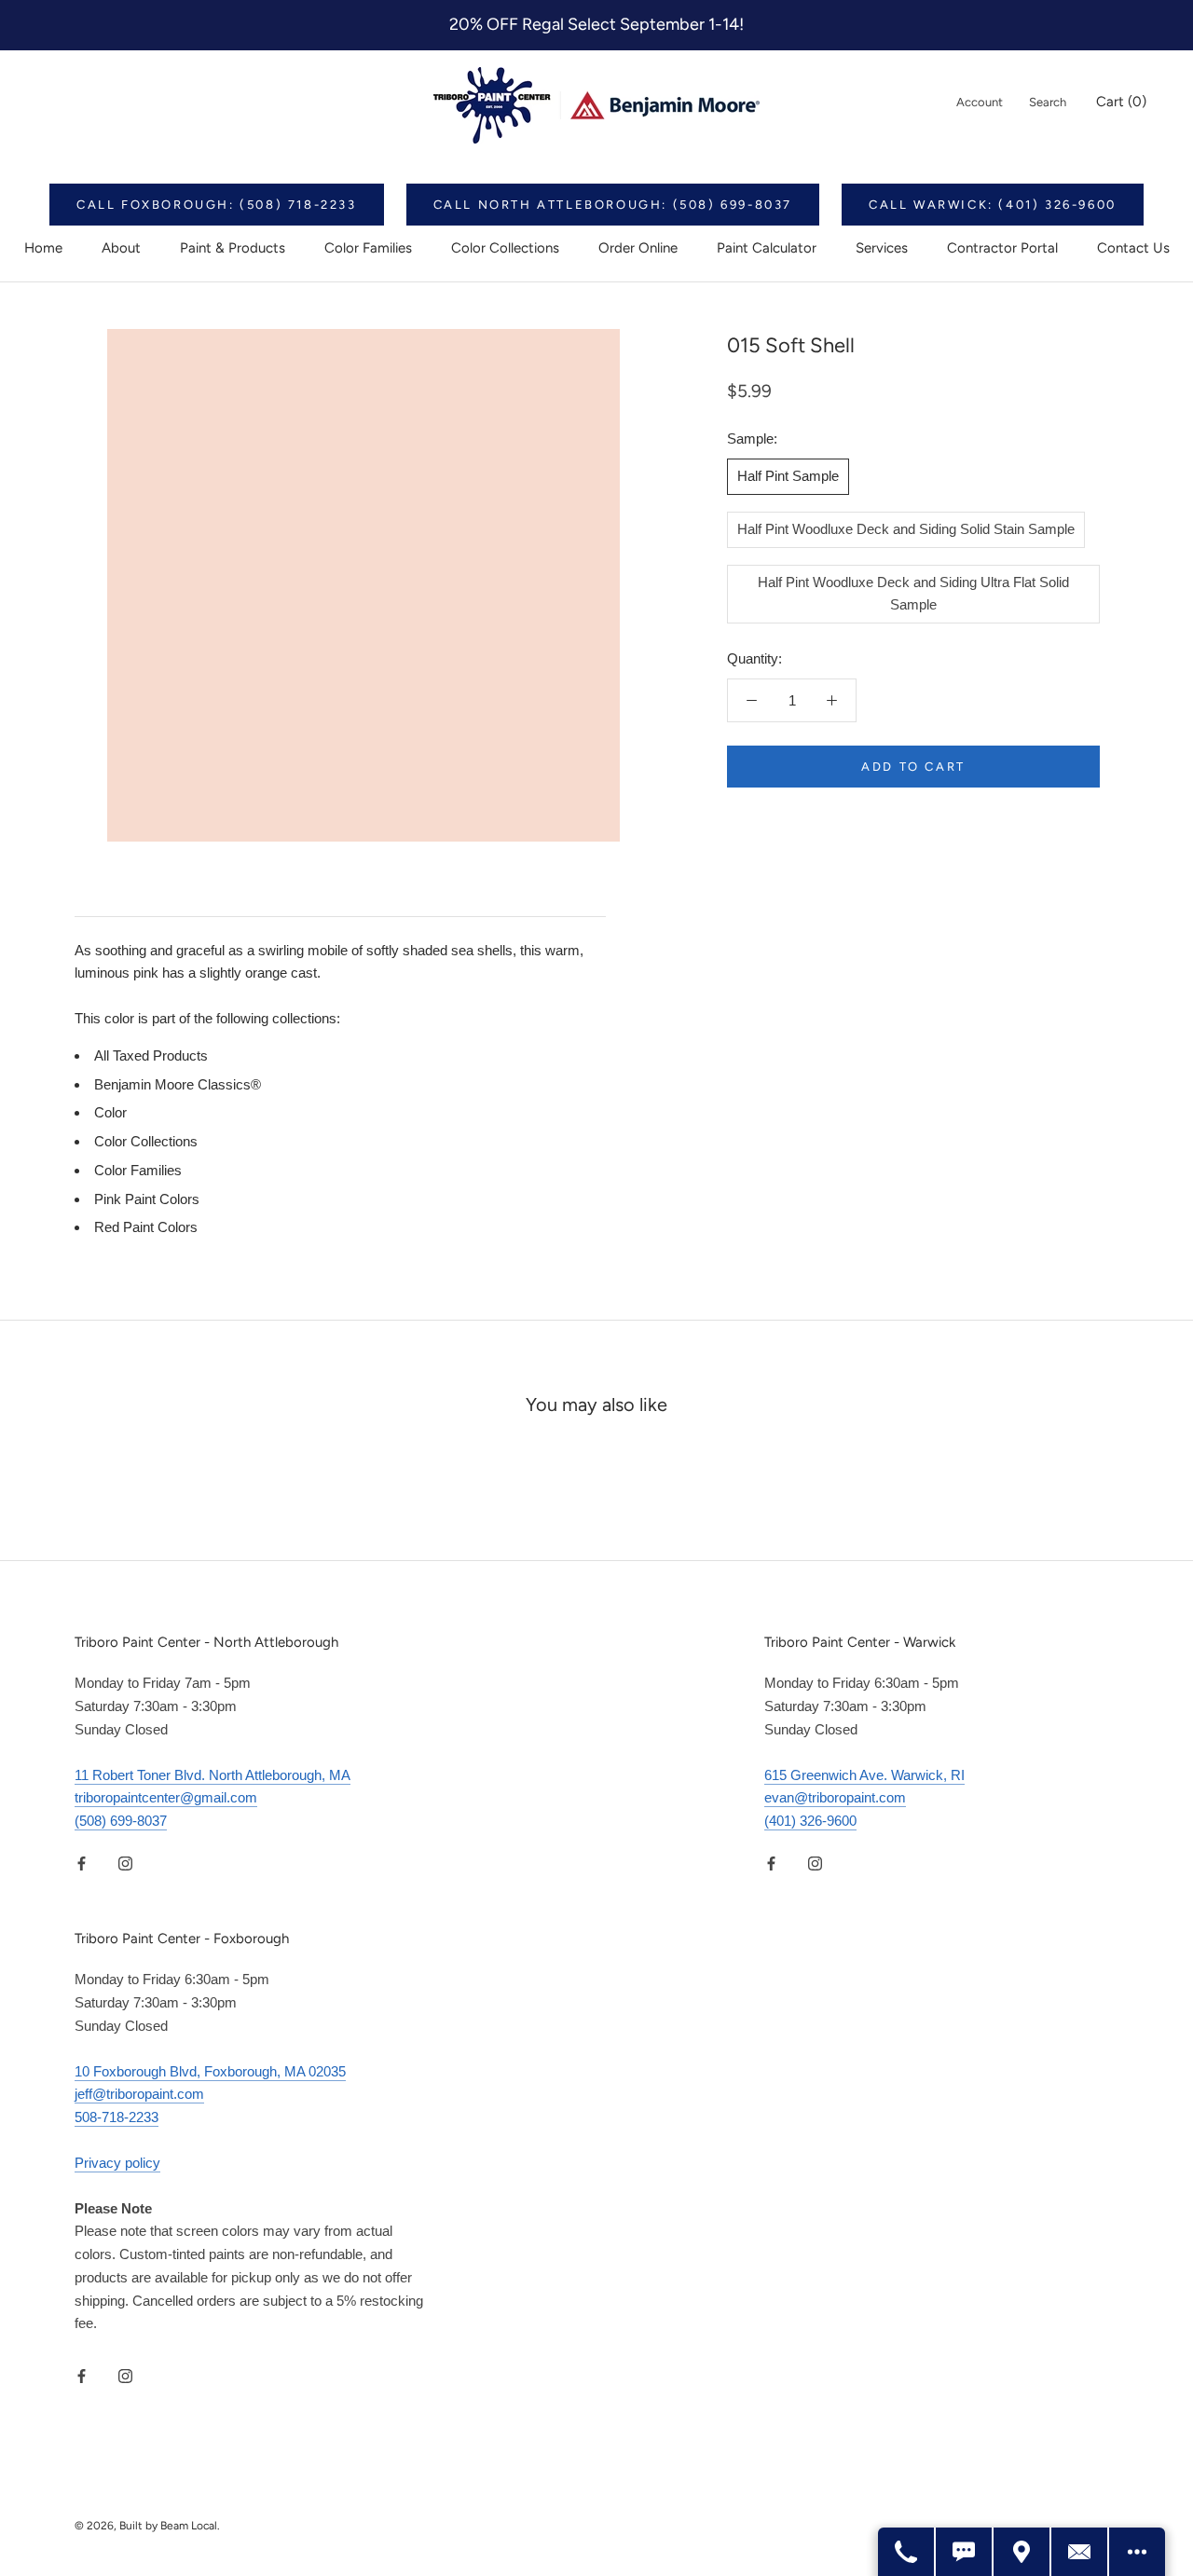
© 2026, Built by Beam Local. (147, 2526)
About (121, 248)
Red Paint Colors (146, 1227)
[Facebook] (82, 1863)
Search (1048, 102)
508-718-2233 (117, 2117)
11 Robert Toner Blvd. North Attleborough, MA (213, 1775)
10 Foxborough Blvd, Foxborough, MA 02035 (210, 2071)
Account (980, 102)
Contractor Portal (1002, 248)
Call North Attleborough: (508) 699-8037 (613, 205)
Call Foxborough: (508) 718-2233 (217, 205)
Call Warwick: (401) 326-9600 (993, 205)
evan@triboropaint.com (835, 1797)
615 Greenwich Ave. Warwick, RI (864, 1775)
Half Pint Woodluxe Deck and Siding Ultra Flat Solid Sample (913, 594)
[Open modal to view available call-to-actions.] (1137, 2552)
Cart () (1121, 102)
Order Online (638, 248)
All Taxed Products (151, 1055)
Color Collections (505, 248)
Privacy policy (117, 2163)
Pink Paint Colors (147, 1199)
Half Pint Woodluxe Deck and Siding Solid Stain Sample (906, 529)
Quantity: (754, 658)
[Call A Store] (907, 2552)
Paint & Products (233, 248)
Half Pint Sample (788, 476)
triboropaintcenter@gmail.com (166, 1797)
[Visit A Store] (1022, 2552)
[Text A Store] (965, 2552)
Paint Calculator (767, 248)
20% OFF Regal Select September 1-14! (596, 24)
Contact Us (1133, 248)
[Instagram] (125, 1863)
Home (43, 248)
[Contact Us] (1080, 2552)
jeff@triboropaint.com (139, 2094)
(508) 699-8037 (121, 1821)
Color (110, 1112)
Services (882, 248)
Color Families (368, 248)
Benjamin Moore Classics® (178, 1084)
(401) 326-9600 (810, 1821)
